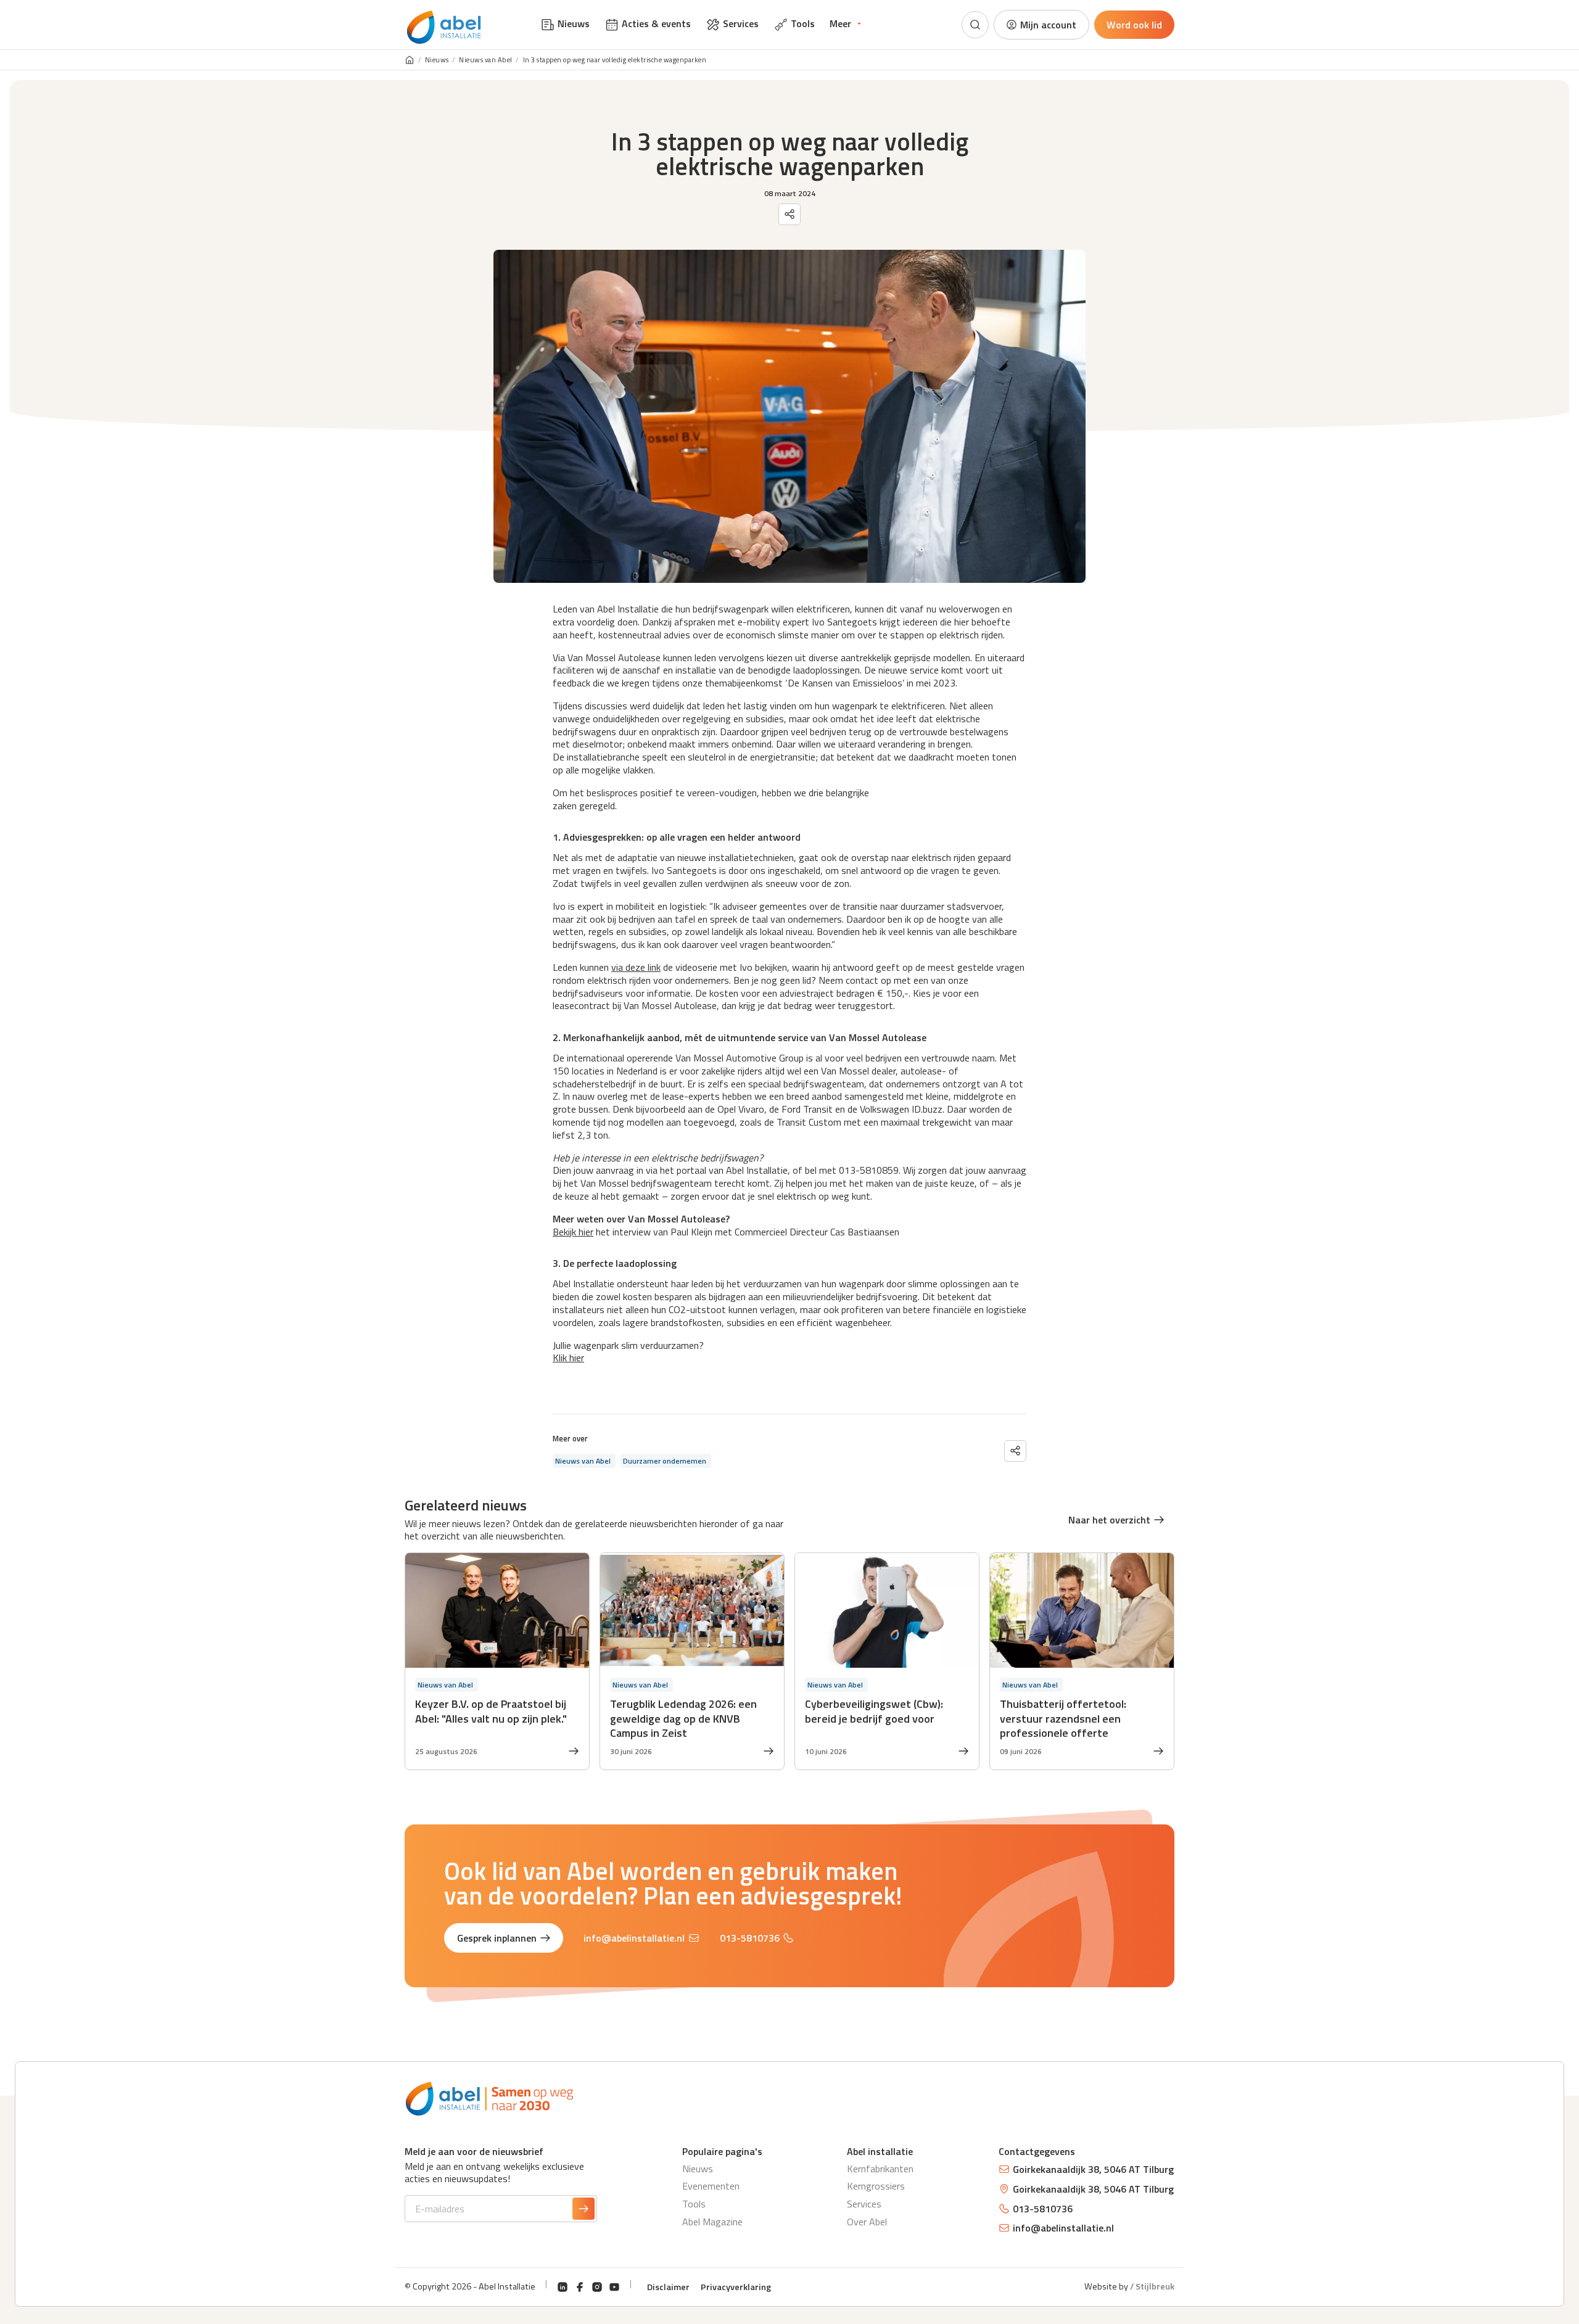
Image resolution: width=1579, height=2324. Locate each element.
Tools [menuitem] (803, 23)
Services (864, 2204)
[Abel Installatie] (444, 27)
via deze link (636, 967)
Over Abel (867, 2222)
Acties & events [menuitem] (656, 23)
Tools (694, 2204)
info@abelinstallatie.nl (634, 1938)
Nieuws (437, 60)
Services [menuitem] (741, 23)
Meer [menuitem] (840, 23)
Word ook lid (1134, 25)
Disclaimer (668, 2287)
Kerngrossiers (876, 2186)
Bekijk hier (573, 1232)
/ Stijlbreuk (1152, 2286)
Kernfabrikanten (880, 2169)
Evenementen (711, 2186)
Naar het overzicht (1109, 1520)
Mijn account (1048, 25)
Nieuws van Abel (486, 60)
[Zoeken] (975, 25)
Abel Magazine (712, 2222)
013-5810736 (750, 1938)
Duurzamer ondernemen (665, 1461)
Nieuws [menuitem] (574, 23)
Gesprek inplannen (497, 1938)
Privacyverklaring (736, 2287)
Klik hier (568, 1358)
